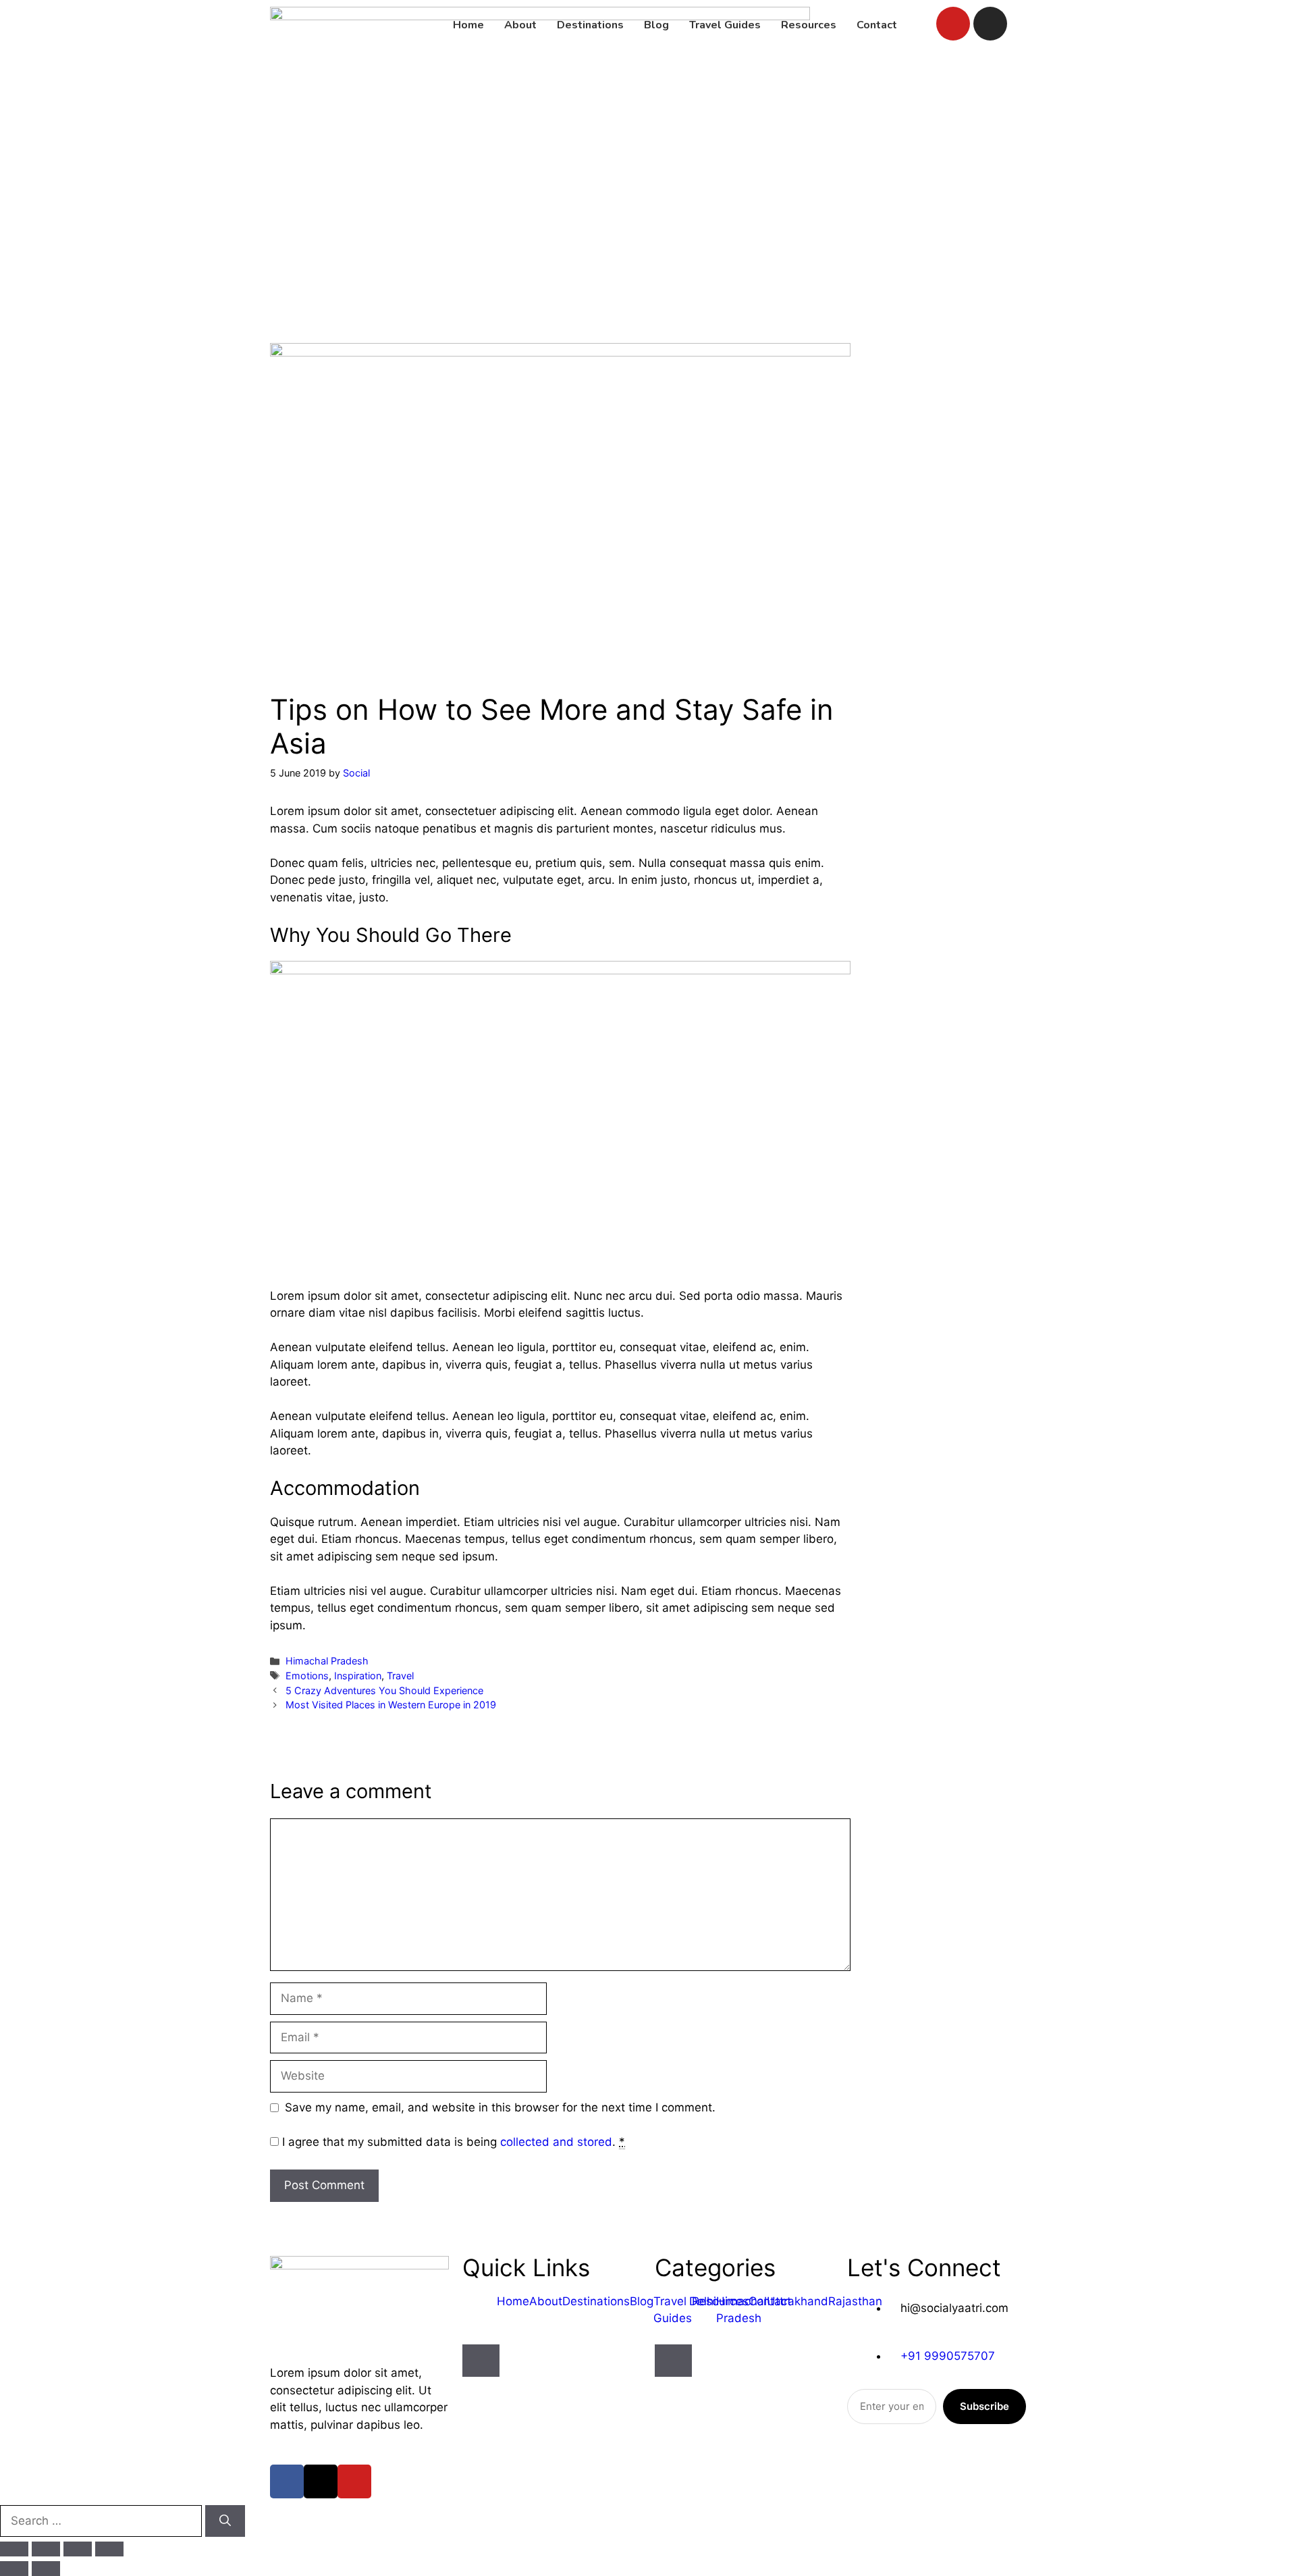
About (546, 2301)
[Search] (225, 2521)
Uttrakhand (798, 2301)
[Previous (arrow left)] (14, 2569)
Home (513, 2301)
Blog (642, 2301)
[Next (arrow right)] (46, 2569)
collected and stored (556, 2142)
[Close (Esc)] (109, 2549)
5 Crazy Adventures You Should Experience (384, 1690)
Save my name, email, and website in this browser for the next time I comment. (500, 2107)
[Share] (78, 2549)
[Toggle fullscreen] (46, 2549)
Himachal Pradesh (327, 1661)
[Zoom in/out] (14, 2549)
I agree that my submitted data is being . (454, 2142)
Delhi (703, 2301)
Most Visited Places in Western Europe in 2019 (391, 1705)
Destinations (596, 2301)
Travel (400, 1676)
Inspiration (358, 1676)
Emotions (307, 1676)
